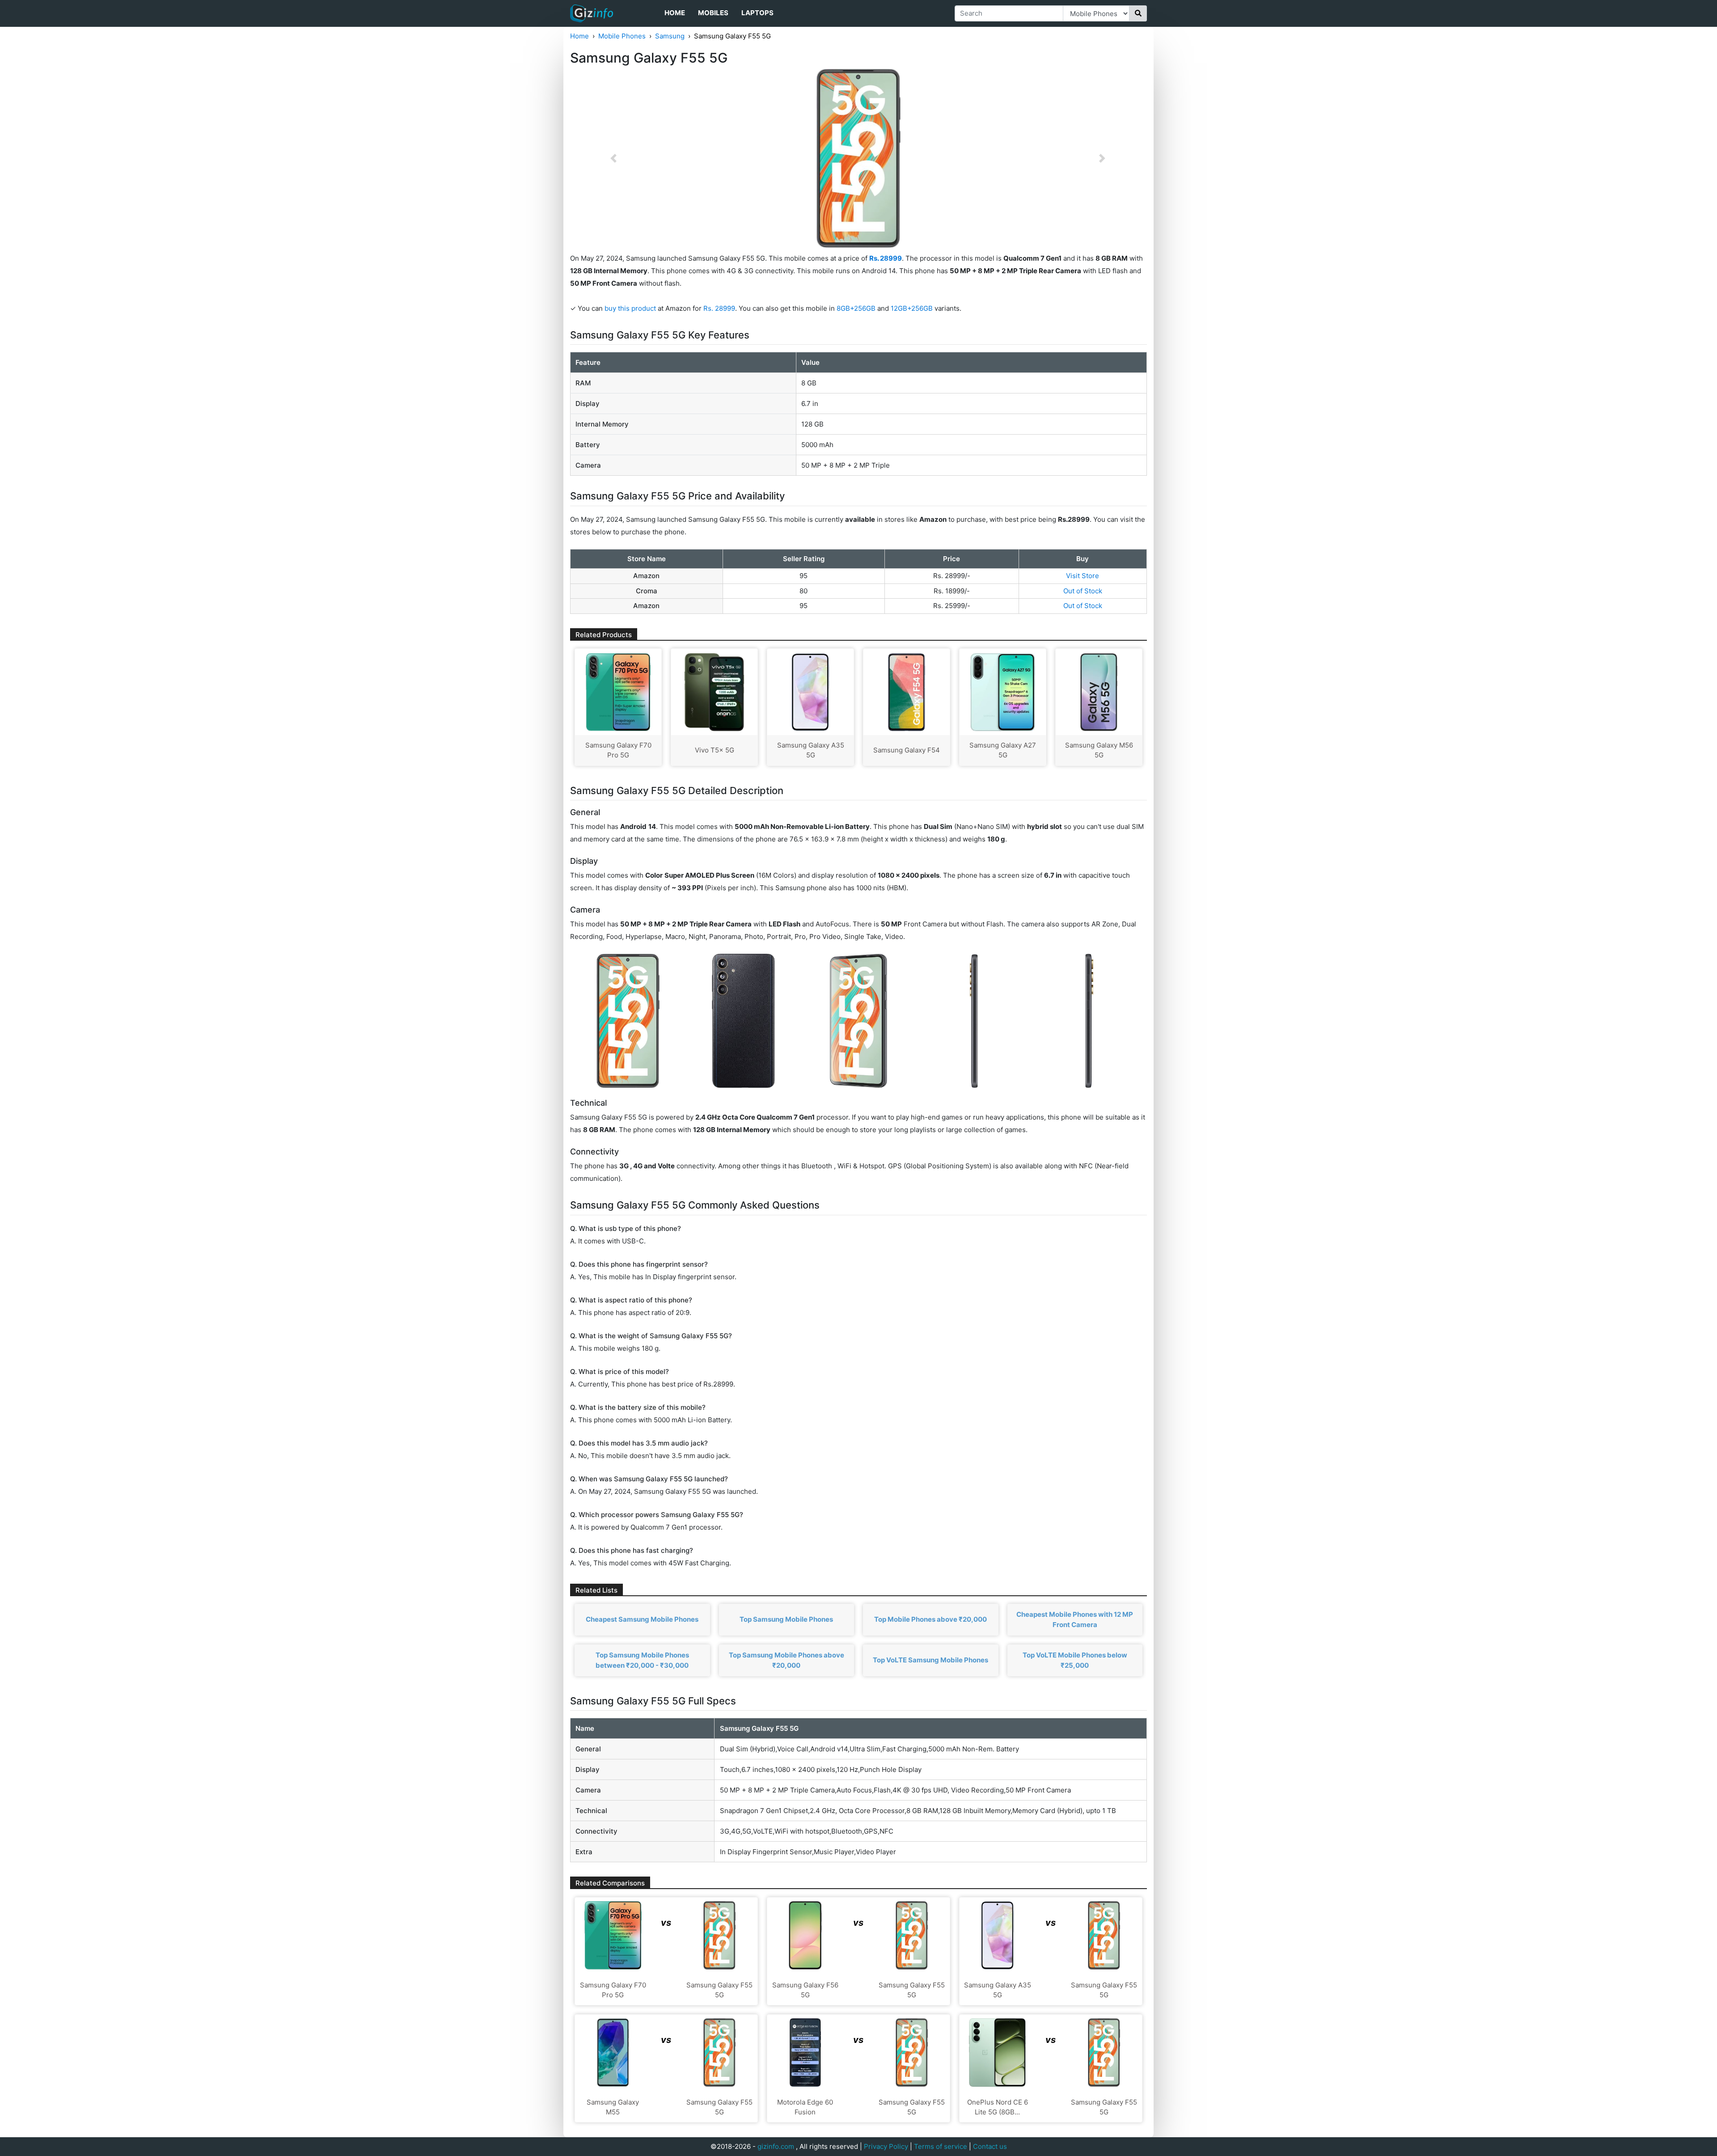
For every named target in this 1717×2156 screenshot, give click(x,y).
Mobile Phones (622, 36)
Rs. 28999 (719, 308)
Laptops (757, 13)
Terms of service (941, 2146)
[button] (613, 158)
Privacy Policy (886, 2146)
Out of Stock (1083, 591)
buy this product (630, 308)
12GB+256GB (913, 308)
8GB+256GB (857, 308)
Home (675, 13)
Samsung (670, 36)
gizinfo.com (776, 2146)
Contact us (990, 2146)
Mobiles (713, 13)
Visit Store (1083, 576)
